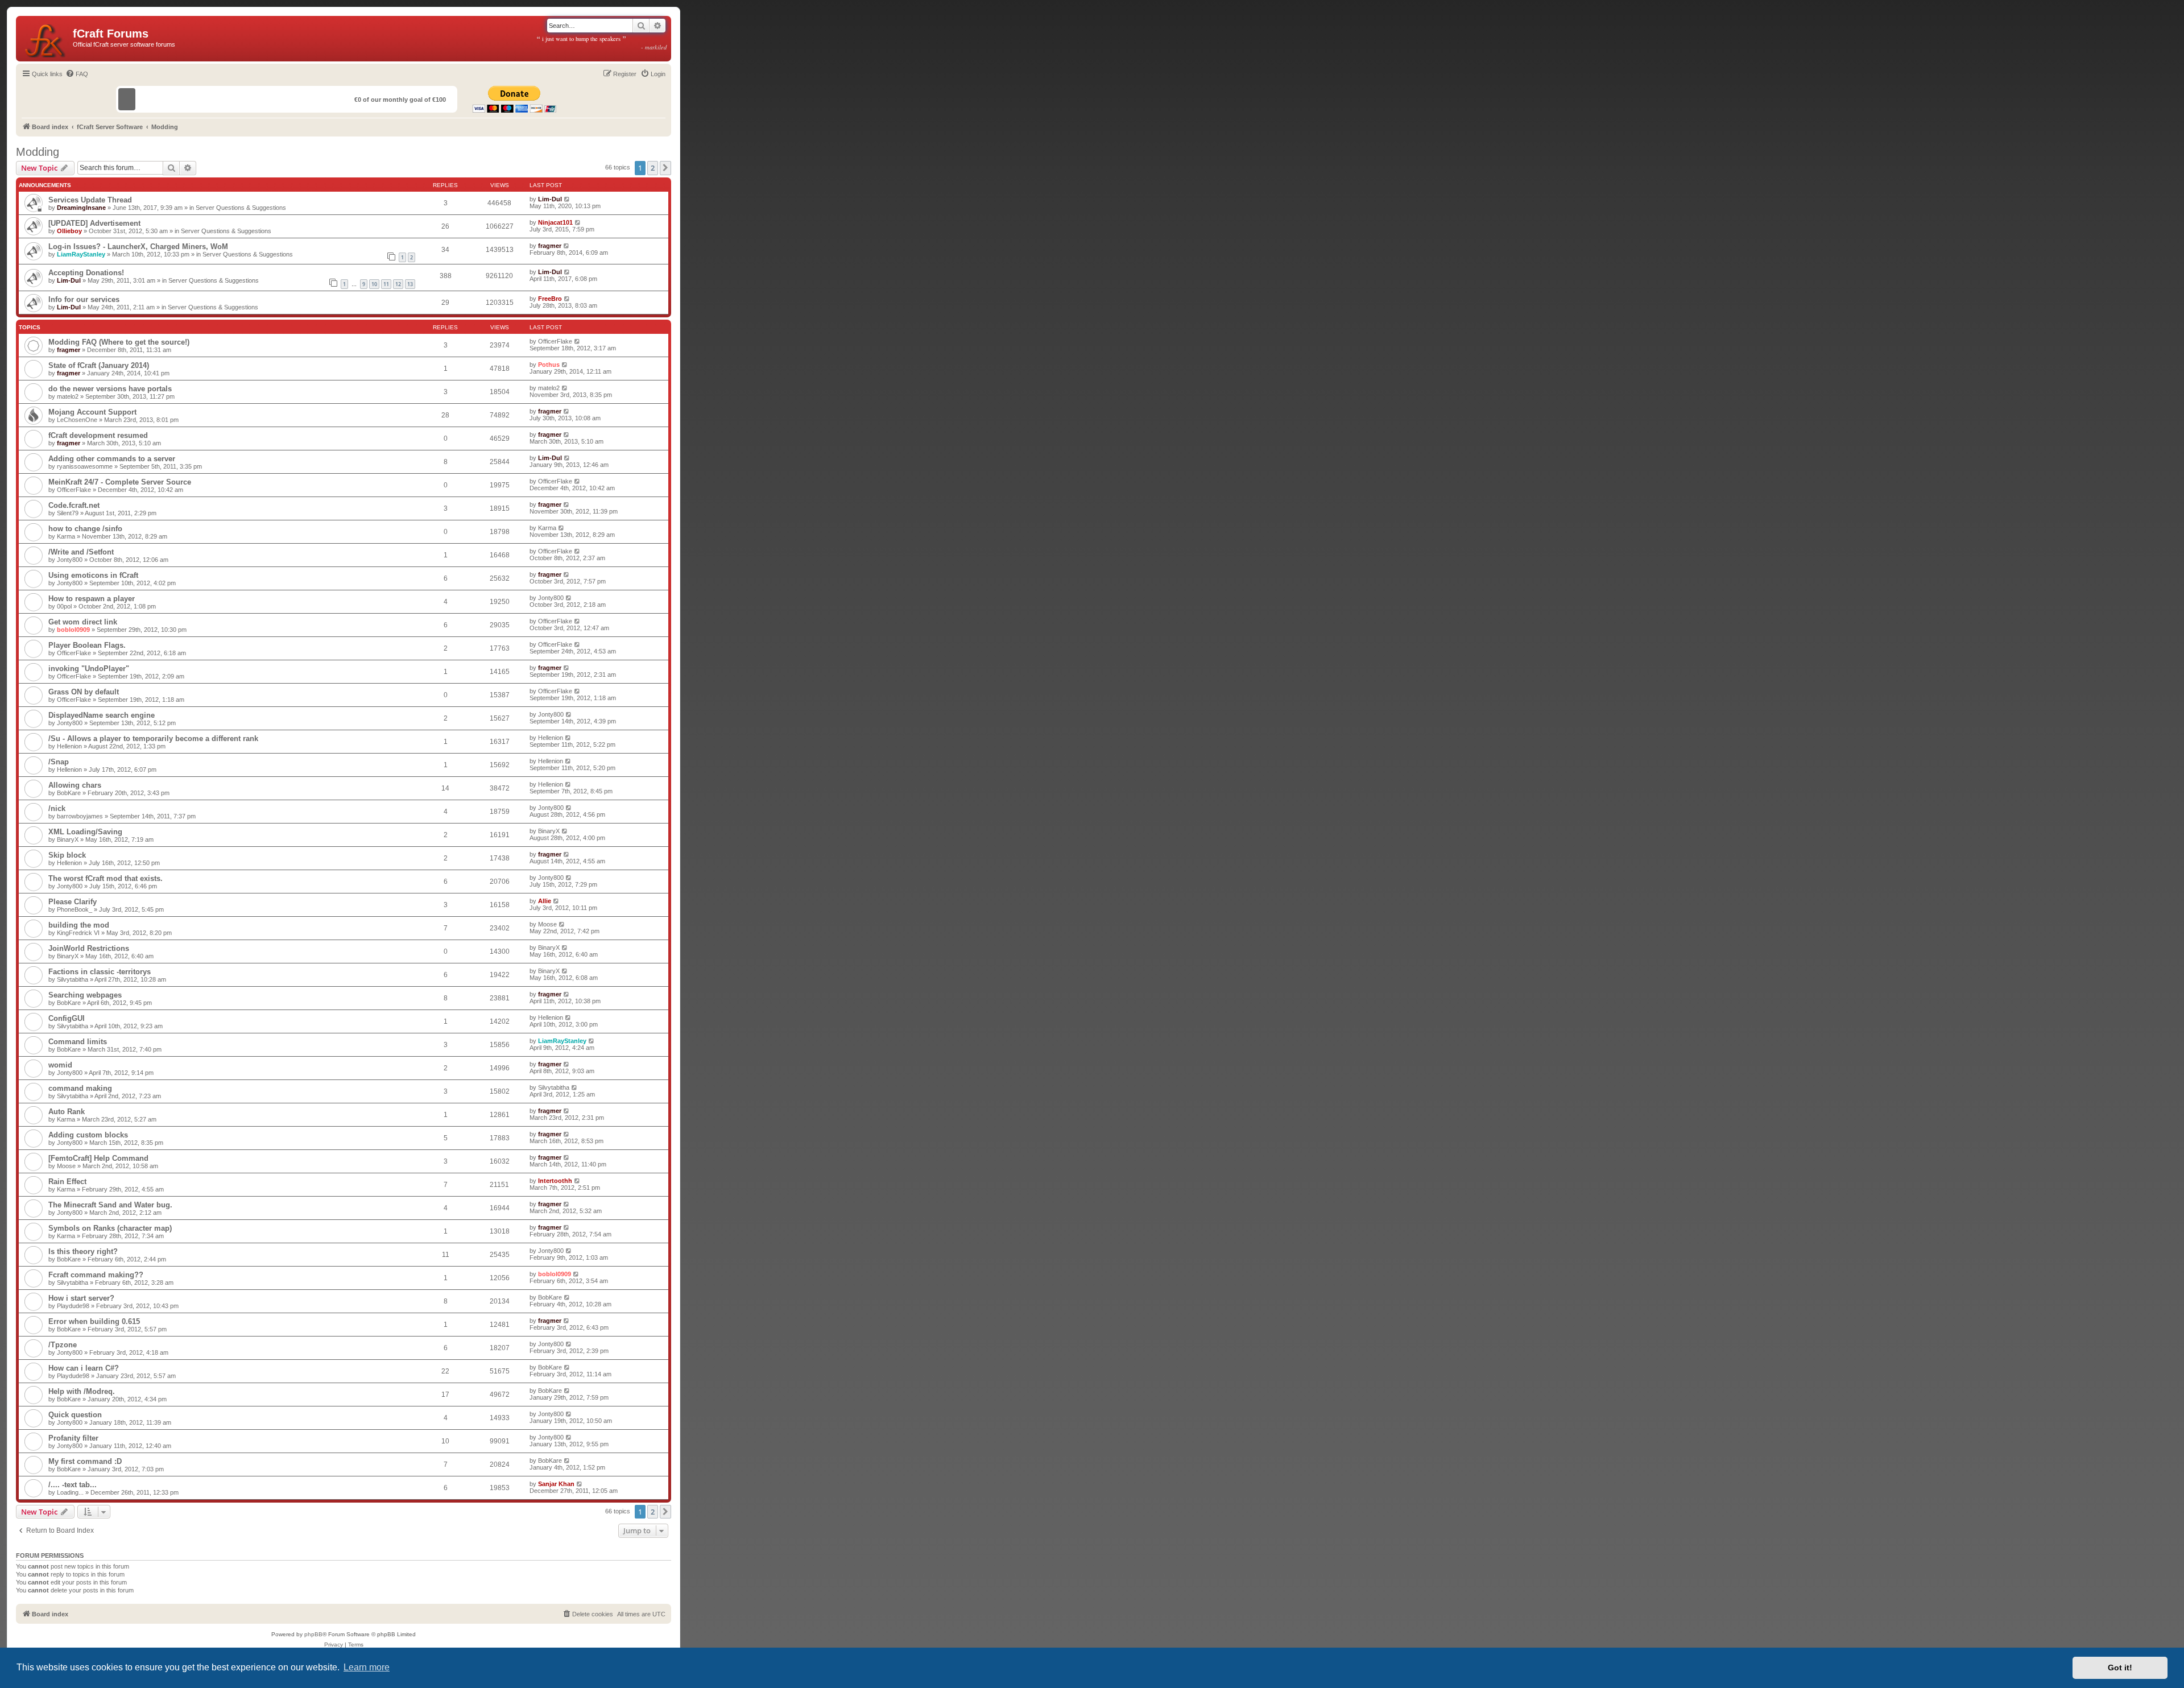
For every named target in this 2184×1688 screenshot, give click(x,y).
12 (398, 284)
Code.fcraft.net (74, 505)
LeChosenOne (77, 420)
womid (60, 1065)
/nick (57, 808)
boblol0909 (73, 630)
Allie (545, 901)
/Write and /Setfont (81, 552)
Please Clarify (73, 902)
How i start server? (81, 1298)
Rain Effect (67, 1182)
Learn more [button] (367, 1667)
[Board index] (46, 39)
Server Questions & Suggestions (241, 208)
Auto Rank (67, 1112)
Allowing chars (75, 785)
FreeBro (550, 299)
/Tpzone (63, 1345)
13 (410, 284)
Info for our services (84, 299)
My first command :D (85, 1461)
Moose (547, 924)
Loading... (70, 1492)
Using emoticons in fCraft (93, 575)
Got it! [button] (2120, 1668)
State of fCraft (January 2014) (99, 365)
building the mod (79, 925)
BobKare (69, 793)
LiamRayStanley (81, 254)
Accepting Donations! (86, 273)
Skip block (67, 855)
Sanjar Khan (556, 1484)
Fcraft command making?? (96, 1275)
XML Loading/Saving (85, 832)
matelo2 (68, 396)
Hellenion (69, 746)
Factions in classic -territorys (100, 972)
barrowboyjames (80, 816)
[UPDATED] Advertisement (94, 223)
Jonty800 (70, 560)
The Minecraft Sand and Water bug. (110, 1205)
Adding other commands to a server (112, 459)
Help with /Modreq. (82, 1391)
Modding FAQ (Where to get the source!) (119, 342)
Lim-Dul (550, 199)
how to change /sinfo (85, 529)
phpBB (313, 1634)
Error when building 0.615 (94, 1321)
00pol (64, 606)
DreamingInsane (81, 208)
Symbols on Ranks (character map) (110, 1228)
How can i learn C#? (84, 1368)
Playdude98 (73, 1306)
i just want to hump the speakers (602, 43)
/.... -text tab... (73, 1485)
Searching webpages (85, 995)
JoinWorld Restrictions (89, 948)
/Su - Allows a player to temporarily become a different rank (153, 738)
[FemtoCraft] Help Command (98, 1158)
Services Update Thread (90, 200)
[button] (665, 168)
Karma (66, 536)
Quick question (75, 1415)
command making (80, 1088)
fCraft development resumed (98, 435)
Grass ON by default (84, 692)
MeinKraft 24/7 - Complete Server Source (120, 482)
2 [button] (653, 168)
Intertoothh (555, 1181)
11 (386, 284)
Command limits (78, 1042)
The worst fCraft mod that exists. (106, 878)
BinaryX (68, 839)
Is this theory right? (83, 1251)
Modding (38, 152)
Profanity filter (73, 1438)
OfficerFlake (555, 341)
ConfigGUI (67, 1018)
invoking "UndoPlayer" (89, 669)
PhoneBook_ (75, 909)
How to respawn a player (92, 599)
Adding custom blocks (88, 1135)
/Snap (59, 762)
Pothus (549, 365)
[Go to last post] (567, 199)
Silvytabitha (73, 979)
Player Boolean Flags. (87, 645)
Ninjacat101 (555, 222)
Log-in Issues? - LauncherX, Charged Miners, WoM (138, 247)
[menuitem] (77, 74)
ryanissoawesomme (85, 466)
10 (374, 284)
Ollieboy (69, 231)
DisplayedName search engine (102, 715)
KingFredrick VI (78, 933)
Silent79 (68, 513)
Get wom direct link (83, 622)
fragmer (550, 246)
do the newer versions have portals (110, 389)
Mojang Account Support (92, 412)
